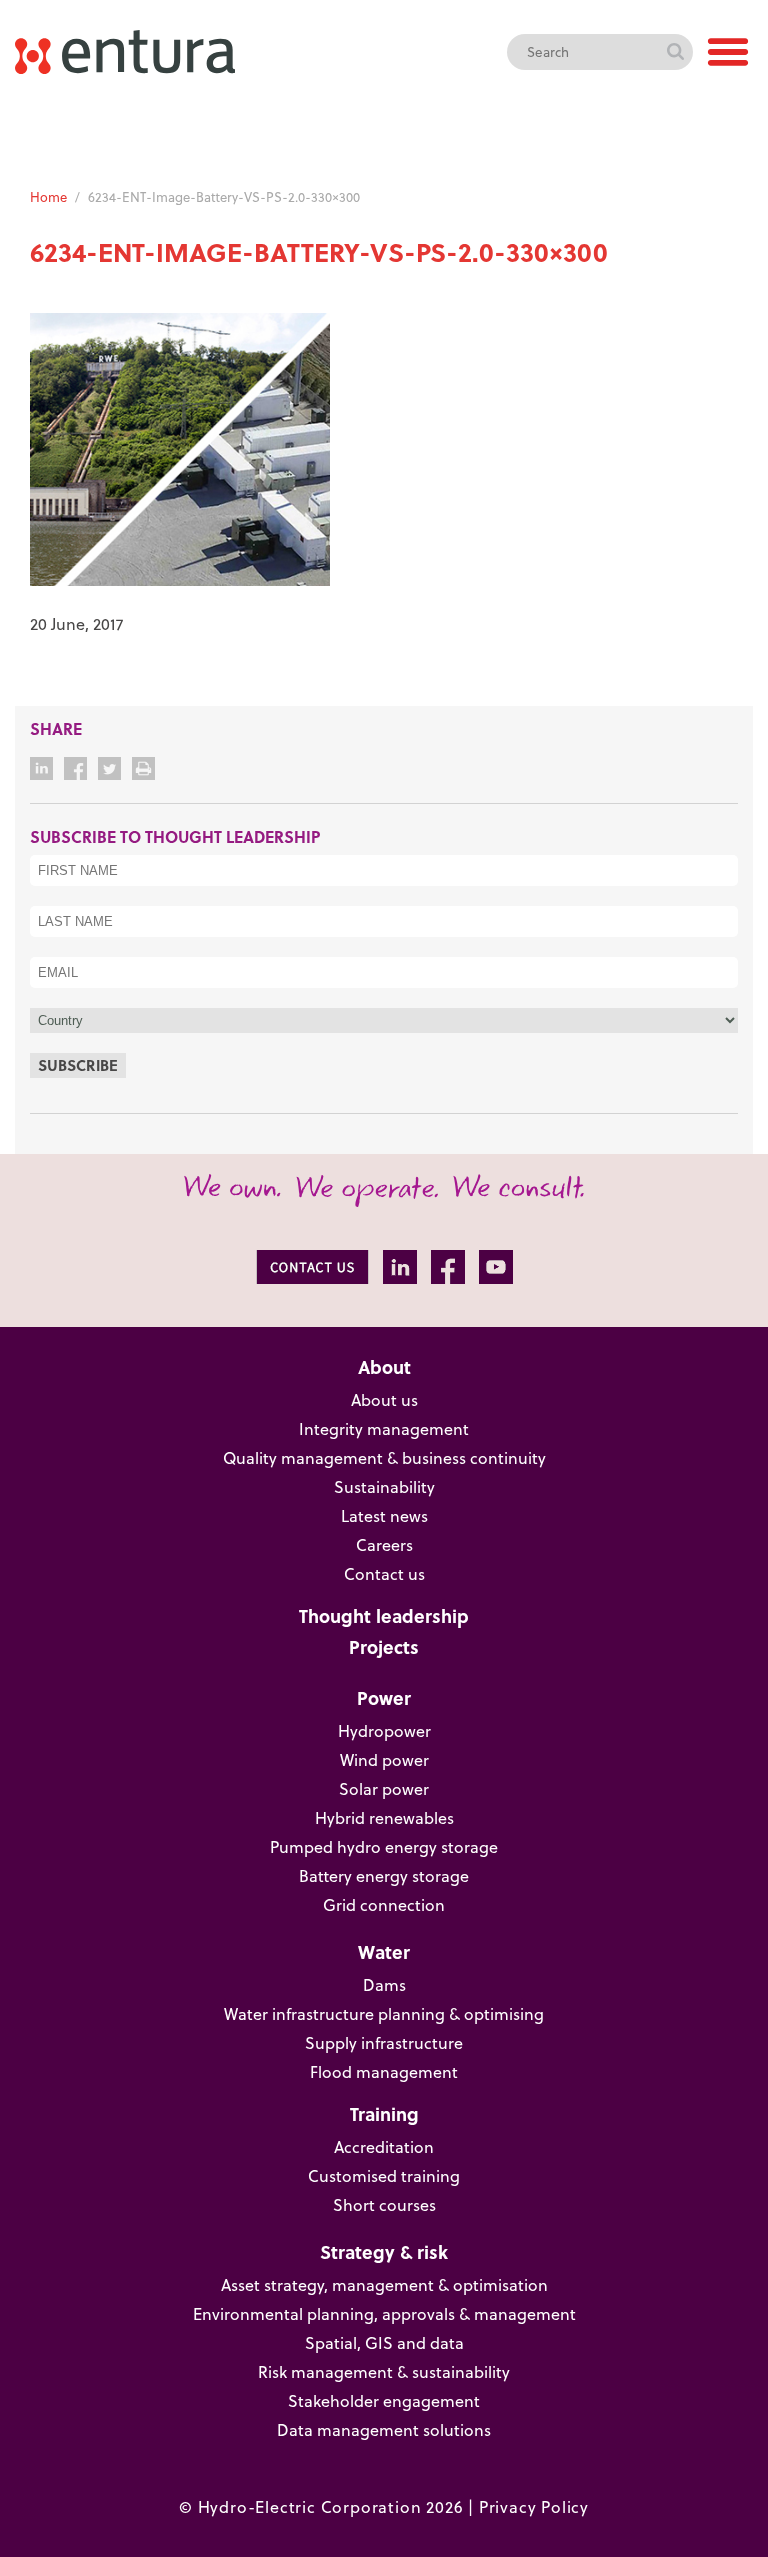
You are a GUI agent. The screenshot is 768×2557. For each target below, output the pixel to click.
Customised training (384, 2176)
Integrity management (384, 1429)
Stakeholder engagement (384, 2401)
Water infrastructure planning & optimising (384, 2014)
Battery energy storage (384, 1876)
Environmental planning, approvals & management (384, 2314)
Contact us (384, 1574)
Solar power (384, 1789)
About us (384, 1400)
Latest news (384, 1516)
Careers (384, 1545)
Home (48, 197)
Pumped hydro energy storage (384, 1847)
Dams (384, 1985)
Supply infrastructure (384, 2043)
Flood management (384, 2072)
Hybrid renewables (384, 1818)
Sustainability (384, 1487)
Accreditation (384, 2147)
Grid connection (384, 1905)
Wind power (384, 1760)
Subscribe (78, 1065)
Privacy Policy (534, 2507)
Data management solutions (384, 2430)
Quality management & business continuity (384, 1458)
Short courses (384, 2205)
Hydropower (384, 1731)
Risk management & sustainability (384, 2372)
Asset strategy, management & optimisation (384, 2285)
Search (675, 52)
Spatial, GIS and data (384, 2343)
